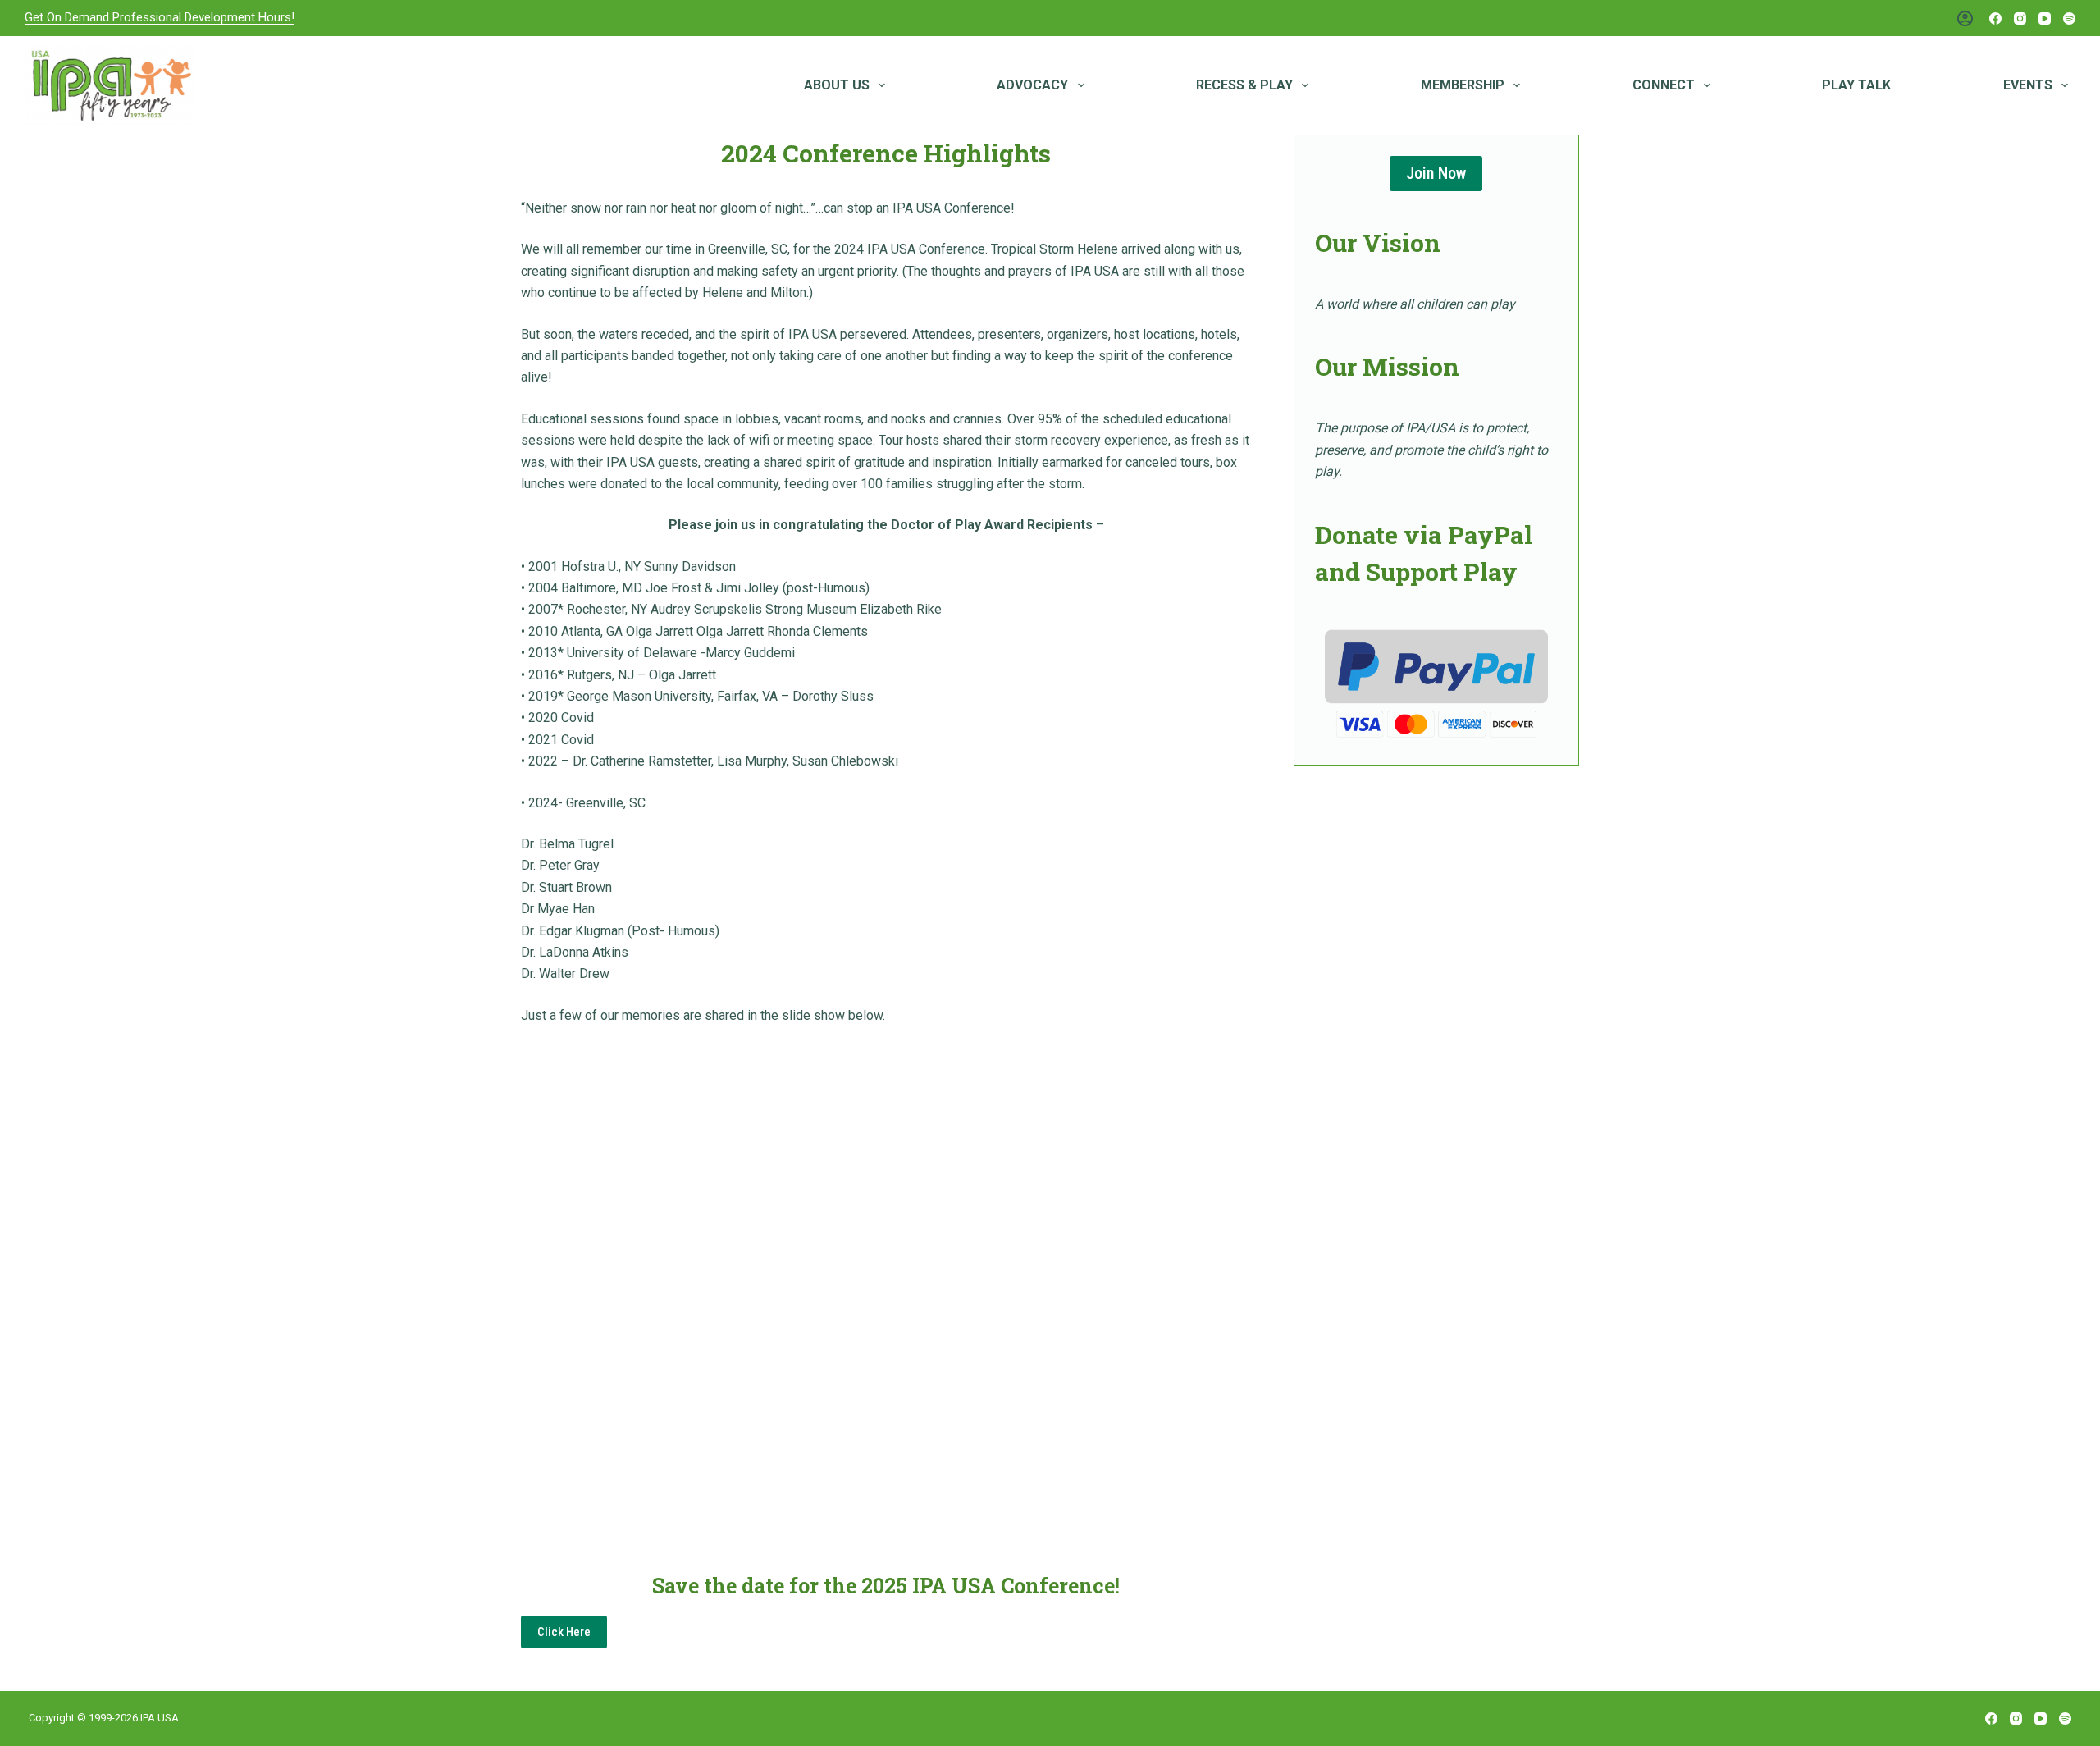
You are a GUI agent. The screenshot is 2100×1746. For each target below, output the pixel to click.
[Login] (1965, 18)
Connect (1664, 85)
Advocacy (1032, 85)
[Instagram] (2020, 18)
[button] (564, 1632)
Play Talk (1856, 85)
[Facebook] (1995, 18)
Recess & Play (1244, 85)
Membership (1463, 85)
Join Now (1436, 173)
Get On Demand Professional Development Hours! (160, 17)
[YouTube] (2045, 18)
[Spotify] (2069, 18)
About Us (837, 85)
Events (2028, 85)
